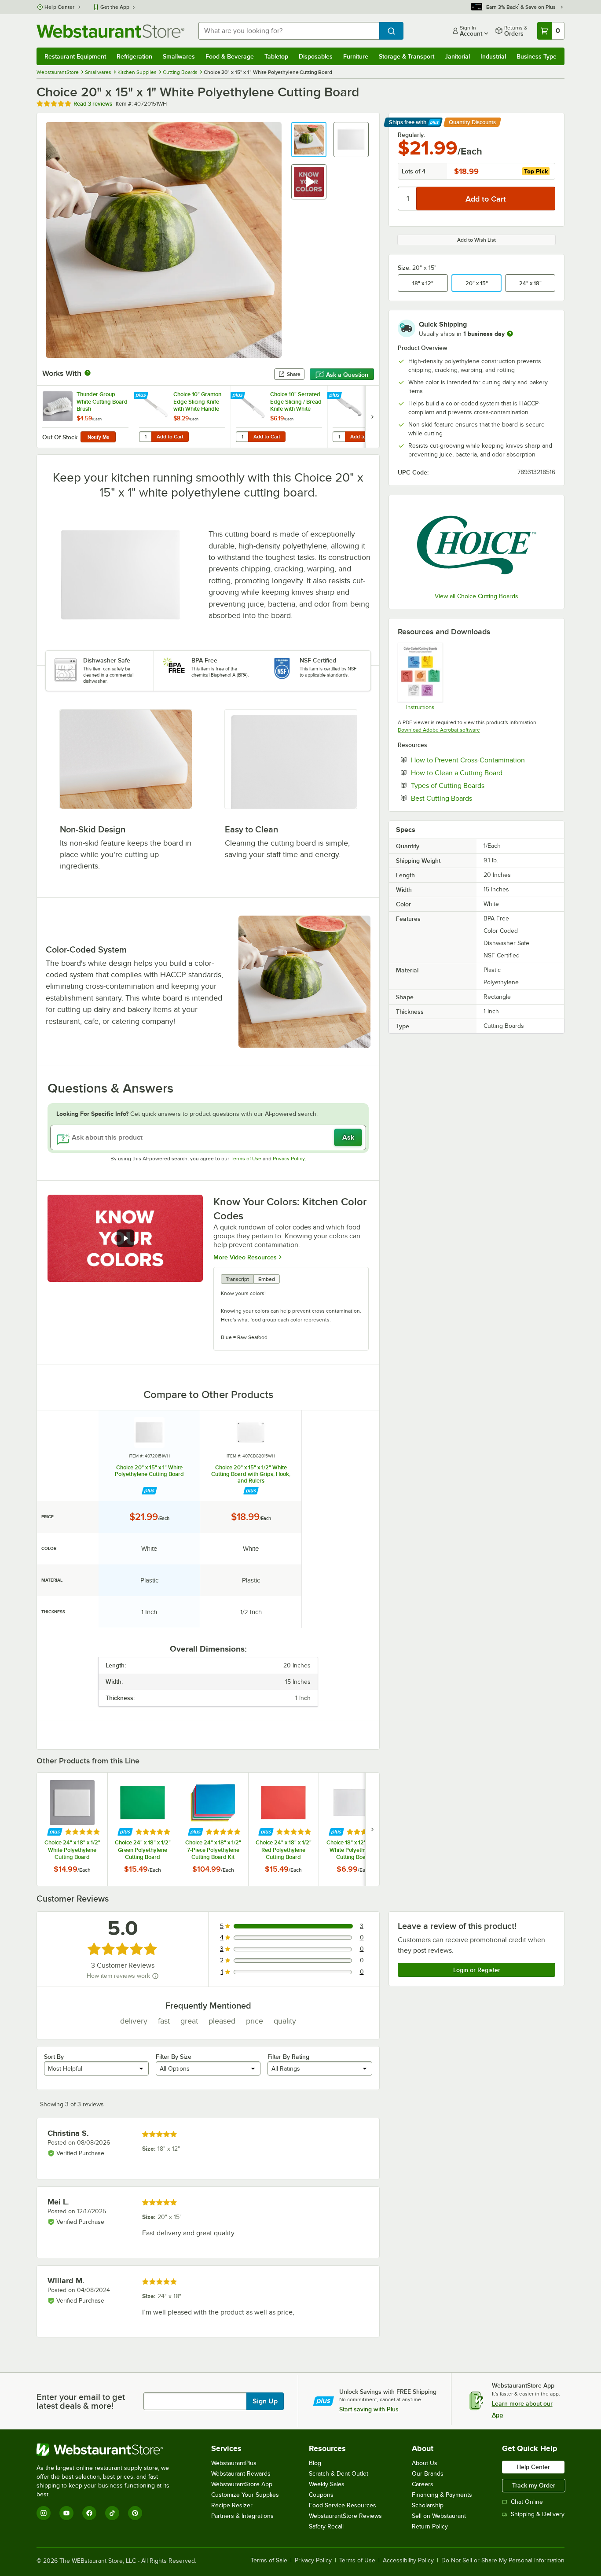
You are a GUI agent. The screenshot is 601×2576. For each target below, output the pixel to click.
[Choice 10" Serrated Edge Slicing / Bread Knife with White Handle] (279, 417)
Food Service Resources (343, 2505)
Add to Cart (170, 437)
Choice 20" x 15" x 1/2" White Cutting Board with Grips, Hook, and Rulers (251, 1474)
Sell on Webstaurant (439, 2516)
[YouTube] (66, 2513)
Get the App (115, 7)
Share (294, 374)
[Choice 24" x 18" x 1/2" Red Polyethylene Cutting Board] (283, 1829)
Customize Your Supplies (245, 2495)
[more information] (510, 334)
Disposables (316, 56)
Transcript (237, 1279)
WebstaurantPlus (234, 2463)
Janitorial (457, 56)
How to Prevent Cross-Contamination (483, 760)
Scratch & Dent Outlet (339, 2474)
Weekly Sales (327, 2484)
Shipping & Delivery (538, 2514)
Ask (348, 1137)
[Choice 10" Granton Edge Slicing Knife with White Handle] (182, 417)
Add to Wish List (476, 240)
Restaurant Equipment (75, 56)
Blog (315, 2463)
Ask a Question (347, 375)
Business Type (537, 56)
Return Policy (430, 2526)
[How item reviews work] (155, 1976)
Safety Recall (326, 2526)
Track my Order (534, 2485)
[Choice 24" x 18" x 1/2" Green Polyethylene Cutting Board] (143, 1829)
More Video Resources (245, 1257)
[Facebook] (89, 2513)
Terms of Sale (269, 2561)
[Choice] (476, 545)
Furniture (356, 56)
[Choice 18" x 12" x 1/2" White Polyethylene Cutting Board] (354, 1829)
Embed (267, 1279)
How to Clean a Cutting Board (483, 773)
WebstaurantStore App (242, 2484)
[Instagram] (44, 2513)
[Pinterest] (135, 2513)
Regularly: (411, 135)
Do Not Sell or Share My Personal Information (503, 2561)
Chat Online (527, 2502)
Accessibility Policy (408, 2561)
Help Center (60, 7)
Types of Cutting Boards (475, 785)
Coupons (321, 2495)
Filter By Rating (288, 2057)
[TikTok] (112, 2513)
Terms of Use (246, 1159)
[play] (125, 1238)
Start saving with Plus (369, 2409)
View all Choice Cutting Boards (476, 596)
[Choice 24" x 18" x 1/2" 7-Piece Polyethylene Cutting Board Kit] (213, 1829)
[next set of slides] (372, 417)
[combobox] (289, 31)
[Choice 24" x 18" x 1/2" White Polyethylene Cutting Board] (72, 1829)
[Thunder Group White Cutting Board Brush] (85, 417)
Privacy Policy (289, 1159)
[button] (309, 140)
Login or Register (477, 1970)
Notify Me (98, 437)
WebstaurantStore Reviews (345, 2516)
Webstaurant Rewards (241, 2474)
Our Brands (428, 2474)
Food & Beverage (230, 56)
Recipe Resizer (232, 2505)
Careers (423, 2484)
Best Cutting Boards (468, 798)
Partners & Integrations (242, 2516)
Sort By (54, 2057)
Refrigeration (134, 56)
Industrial (493, 56)
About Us (425, 2463)
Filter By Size (174, 2057)
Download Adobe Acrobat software (439, 730)
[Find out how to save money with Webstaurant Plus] (142, 396)
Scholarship (428, 2505)
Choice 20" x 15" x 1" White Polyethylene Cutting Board (149, 1471)
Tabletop (276, 56)
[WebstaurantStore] (109, 2450)
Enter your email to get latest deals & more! (81, 2401)
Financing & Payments (442, 2495)
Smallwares (179, 56)
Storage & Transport (407, 56)
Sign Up (265, 2401)
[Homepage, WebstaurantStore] (110, 31)
